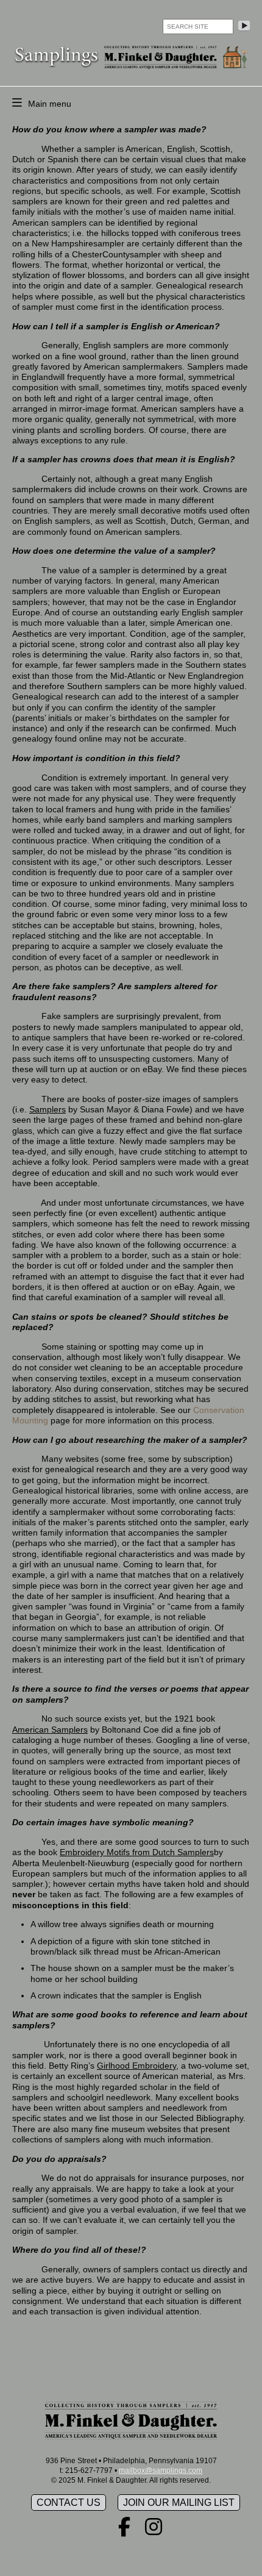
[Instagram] (154, 2531)
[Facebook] (124, 2531)
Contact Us (69, 2503)
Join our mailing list (179, 2503)
